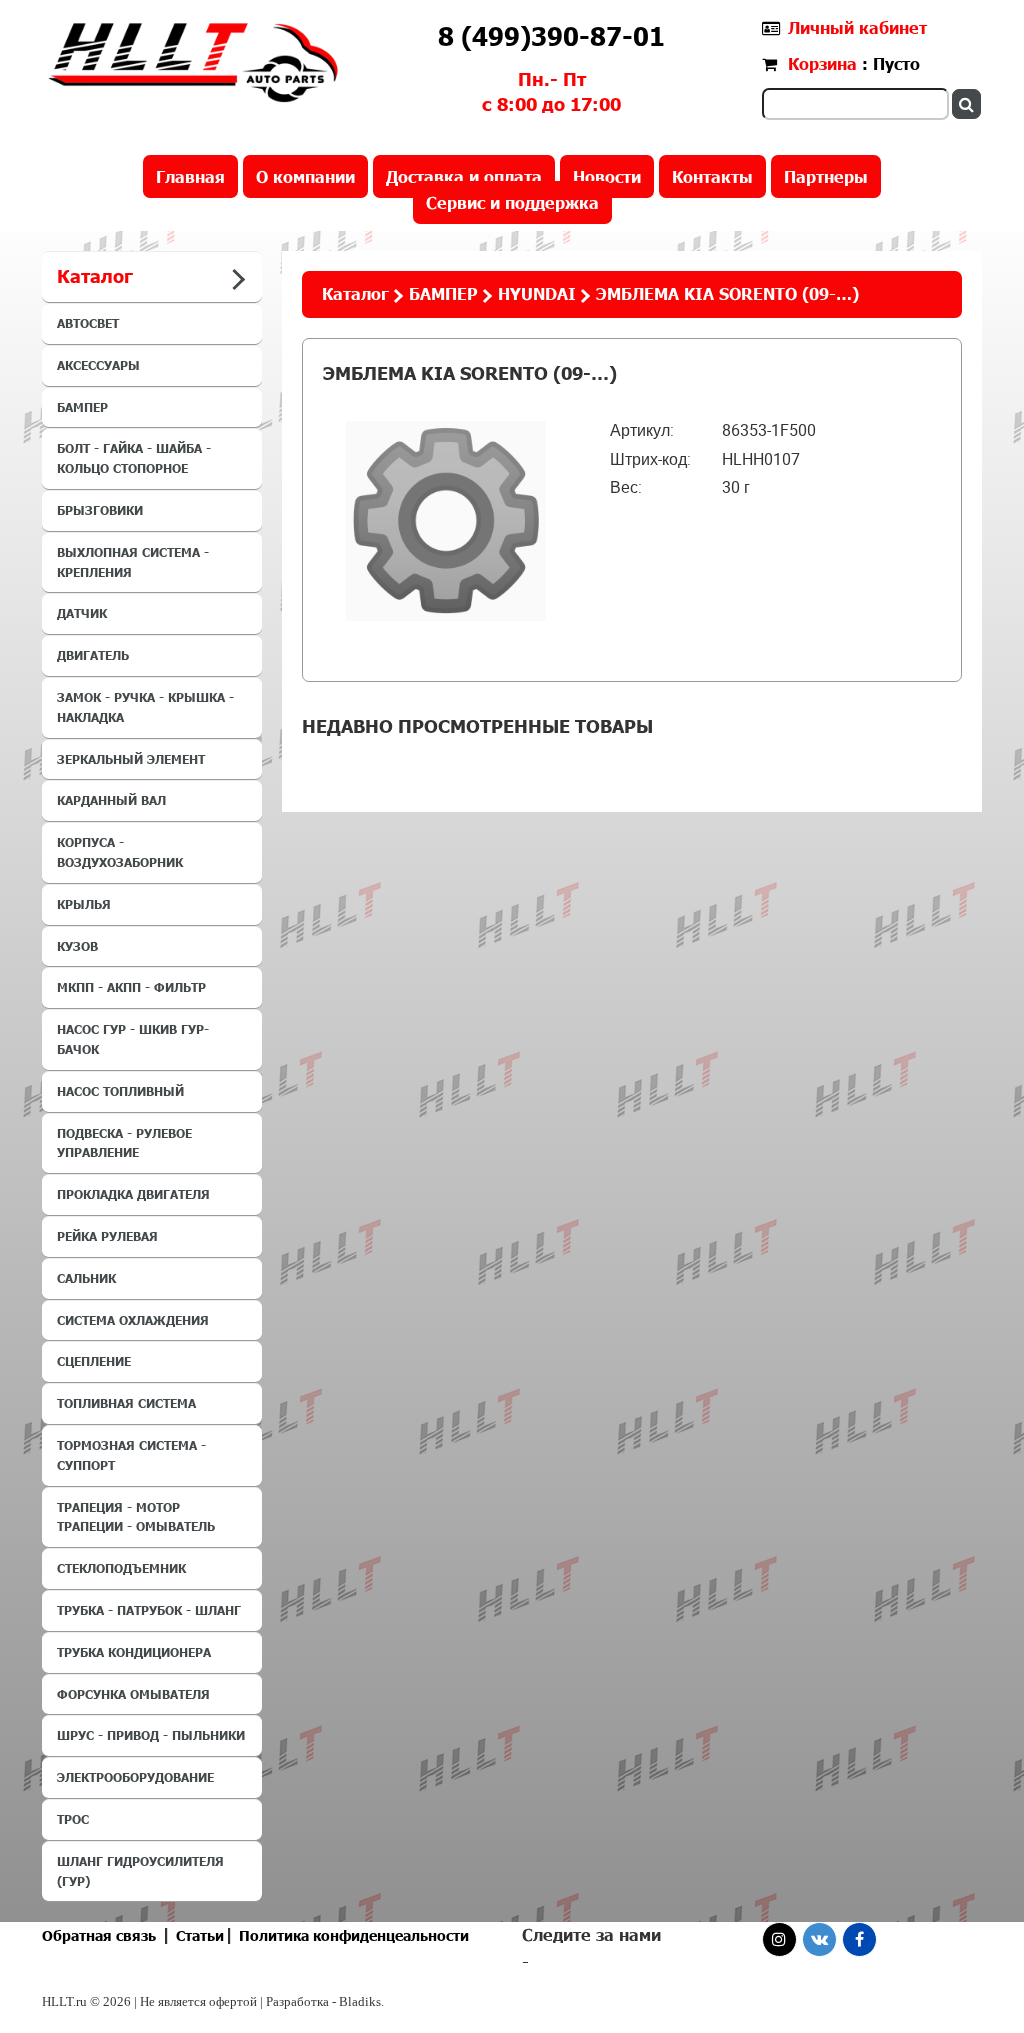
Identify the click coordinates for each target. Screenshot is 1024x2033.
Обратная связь (99, 1935)
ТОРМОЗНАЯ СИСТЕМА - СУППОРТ (131, 1455)
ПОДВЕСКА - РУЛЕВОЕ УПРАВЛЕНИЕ (124, 1143)
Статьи (200, 1935)
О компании (305, 176)
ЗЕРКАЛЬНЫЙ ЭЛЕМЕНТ (131, 759)
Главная (190, 176)
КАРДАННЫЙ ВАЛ (111, 800)
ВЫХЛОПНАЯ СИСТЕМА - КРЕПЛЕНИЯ (133, 562)
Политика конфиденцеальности (354, 1935)
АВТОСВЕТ (88, 323)
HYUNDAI (537, 293)
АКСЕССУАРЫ (98, 365)
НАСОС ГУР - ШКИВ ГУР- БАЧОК (133, 1039)
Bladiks (360, 2001)
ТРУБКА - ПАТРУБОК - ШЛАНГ (149, 1610)
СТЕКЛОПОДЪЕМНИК (121, 1568)
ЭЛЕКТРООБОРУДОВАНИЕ (135, 1777)
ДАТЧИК (82, 613)
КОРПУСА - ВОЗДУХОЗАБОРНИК (120, 852)
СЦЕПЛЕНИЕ (94, 1361)
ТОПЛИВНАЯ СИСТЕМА (126, 1403)
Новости (607, 176)
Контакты (712, 176)
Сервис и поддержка (512, 202)
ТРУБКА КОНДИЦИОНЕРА (134, 1652)
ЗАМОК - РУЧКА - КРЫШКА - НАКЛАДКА (145, 707)
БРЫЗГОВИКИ (100, 510)
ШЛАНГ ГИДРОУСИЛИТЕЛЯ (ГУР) (140, 1871)
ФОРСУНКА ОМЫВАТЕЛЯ (133, 1694)
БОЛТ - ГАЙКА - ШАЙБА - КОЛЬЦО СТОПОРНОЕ (134, 458)
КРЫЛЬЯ (84, 904)
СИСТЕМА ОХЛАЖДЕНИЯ (133, 1320)
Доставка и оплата (464, 176)
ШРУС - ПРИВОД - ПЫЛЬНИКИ (151, 1735)
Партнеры (826, 176)
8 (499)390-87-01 (551, 36)
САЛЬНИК (86, 1278)
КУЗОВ (77, 946)
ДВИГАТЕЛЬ (93, 655)
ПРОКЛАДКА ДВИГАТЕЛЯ (133, 1194)
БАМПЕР (82, 407)
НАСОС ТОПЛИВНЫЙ (120, 1091)
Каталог (355, 293)
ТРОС (73, 1819)
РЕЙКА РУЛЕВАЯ (107, 1236)
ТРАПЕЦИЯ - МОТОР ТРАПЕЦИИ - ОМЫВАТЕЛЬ (136, 1517)
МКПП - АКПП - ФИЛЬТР (131, 987)
